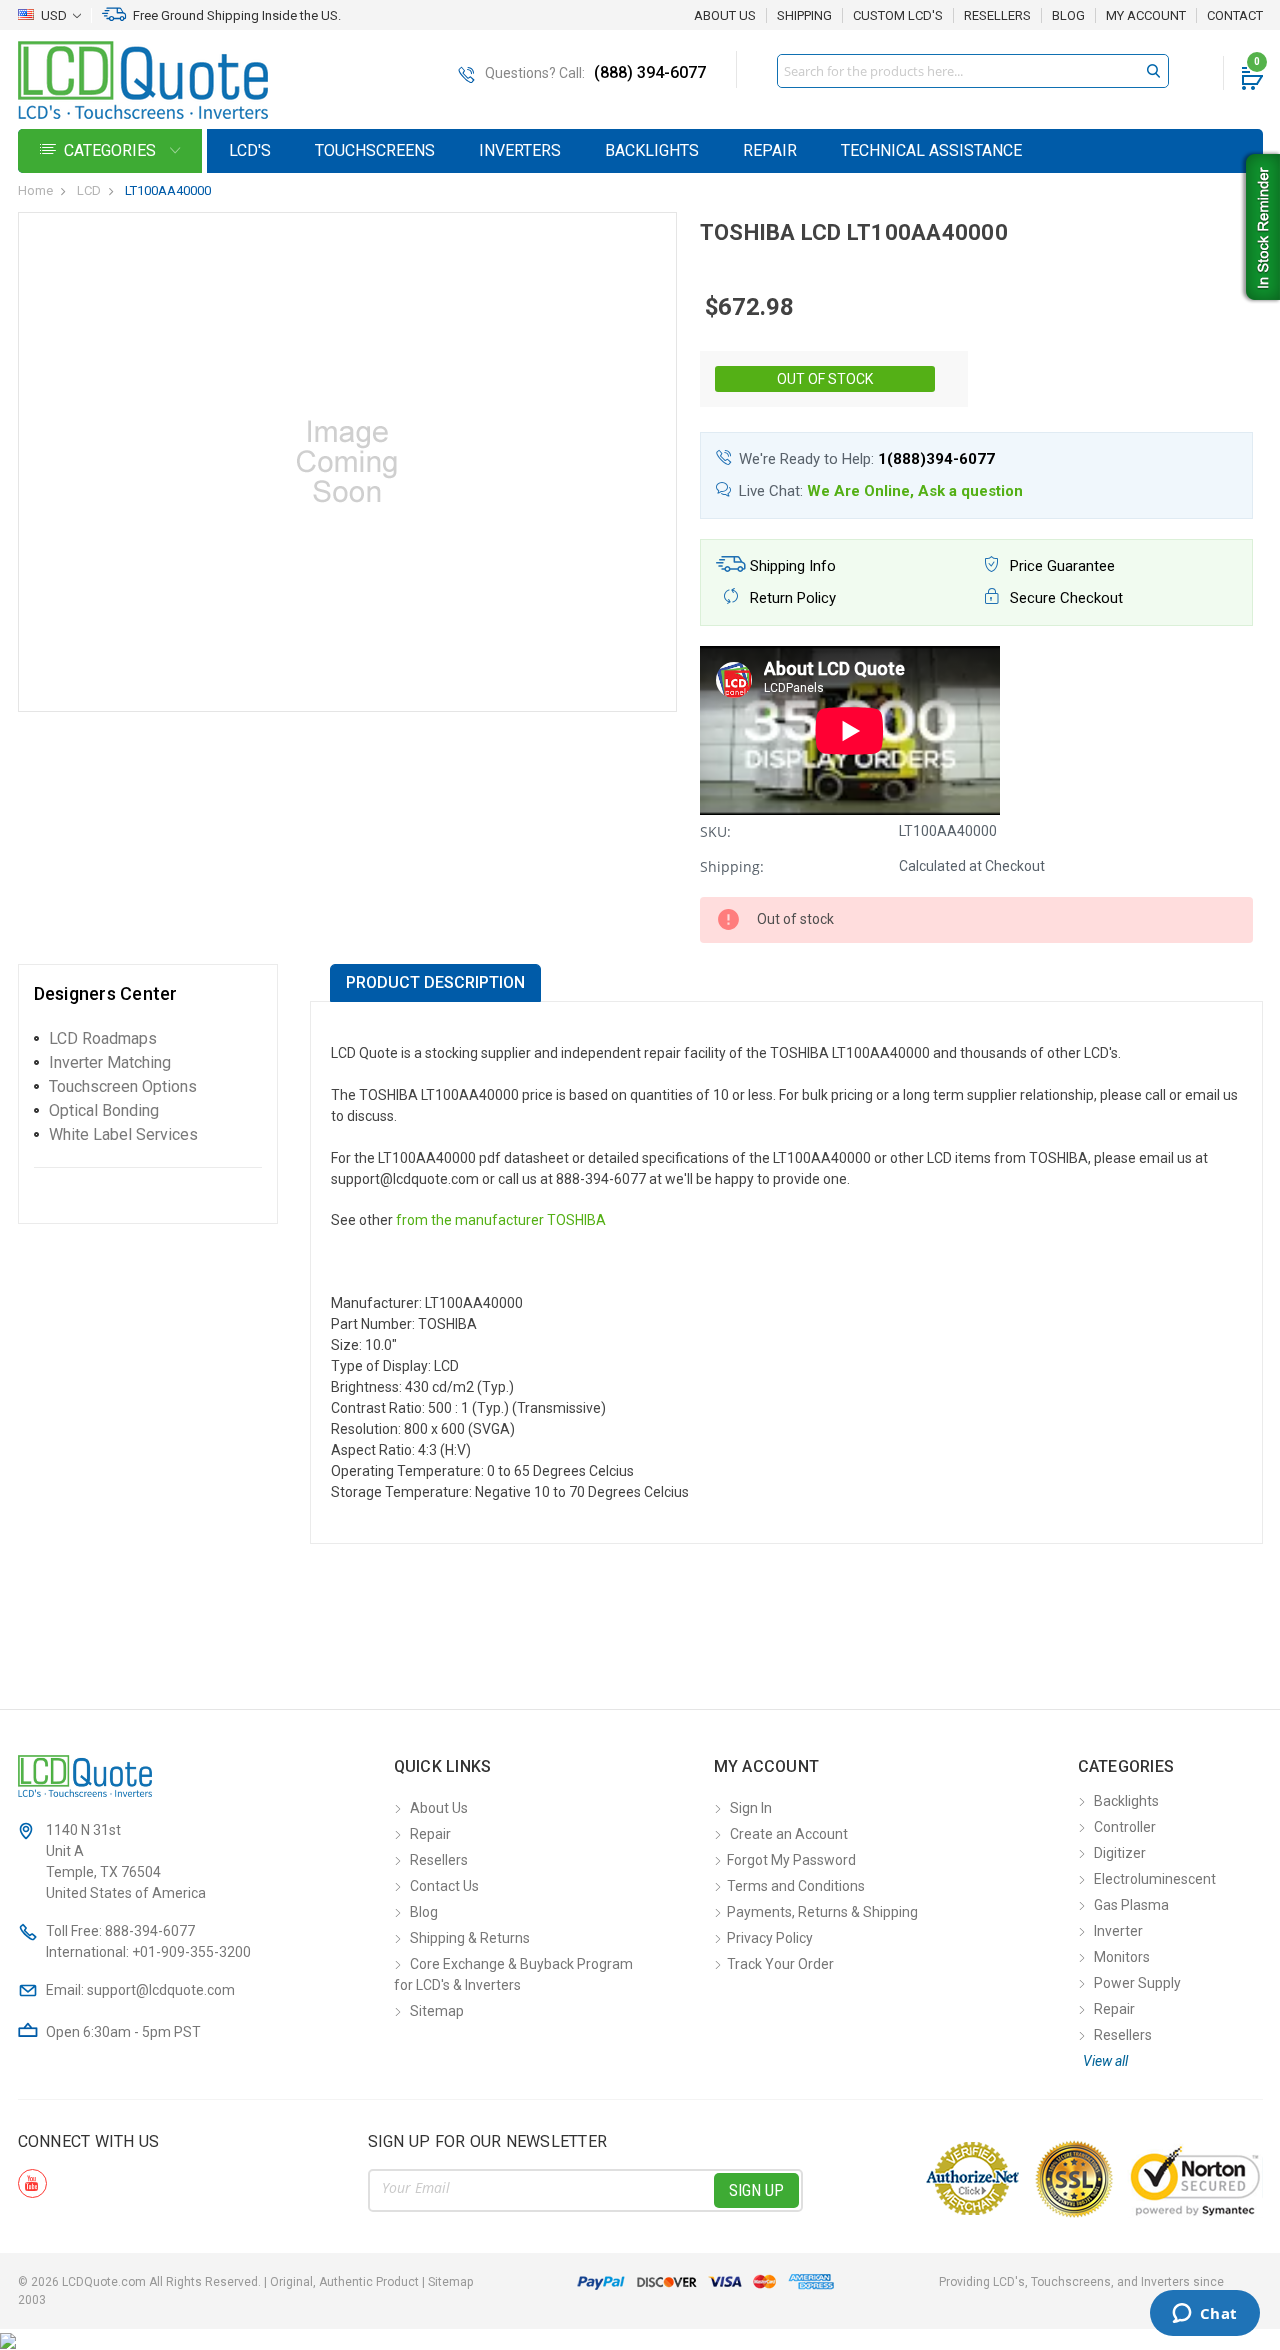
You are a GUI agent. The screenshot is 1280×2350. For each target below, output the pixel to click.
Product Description (435, 982)
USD (54, 15)
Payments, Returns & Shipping (822, 1912)
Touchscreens (375, 150)
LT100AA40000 (168, 190)
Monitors (1122, 1957)
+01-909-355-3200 (191, 1952)
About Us (725, 15)
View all (1105, 2061)
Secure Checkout (1064, 598)
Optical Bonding (104, 1110)
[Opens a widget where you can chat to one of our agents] (1204, 2315)
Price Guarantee (1060, 566)
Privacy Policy (770, 1938)
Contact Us (444, 1886)
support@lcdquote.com (161, 1990)
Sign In (751, 1808)
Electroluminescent (1155, 1879)
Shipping (804, 16)
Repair (770, 150)
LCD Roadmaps (103, 1038)
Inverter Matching (110, 1062)
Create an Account (789, 1834)
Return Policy (791, 598)
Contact (1235, 16)
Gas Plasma (1131, 1905)
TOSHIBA (576, 1220)
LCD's (250, 150)
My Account (1146, 16)
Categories (112, 150)
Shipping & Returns (470, 1938)
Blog (1068, 16)
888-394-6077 (150, 1931)
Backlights (652, 150)
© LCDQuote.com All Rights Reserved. (245, 2282)
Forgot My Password (791, 1860)
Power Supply (1137, 1983)
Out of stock (825, 379)
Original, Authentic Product (344, 2282)
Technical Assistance (931, 150)
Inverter (1118, 1931)
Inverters (520, 150)
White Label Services (123, 1134)
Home (35, 190)
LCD (89, 190)
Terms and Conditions (796, 1886)
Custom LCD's (898, 16)
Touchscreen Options (123, 1086)
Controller (1125, 1827)
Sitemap (437, 2011)
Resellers (997, 16)
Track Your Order (780, 1964)
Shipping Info (791, 566)
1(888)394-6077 (936, 459)
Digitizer (1120, 1853)
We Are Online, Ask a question (915, 491)
